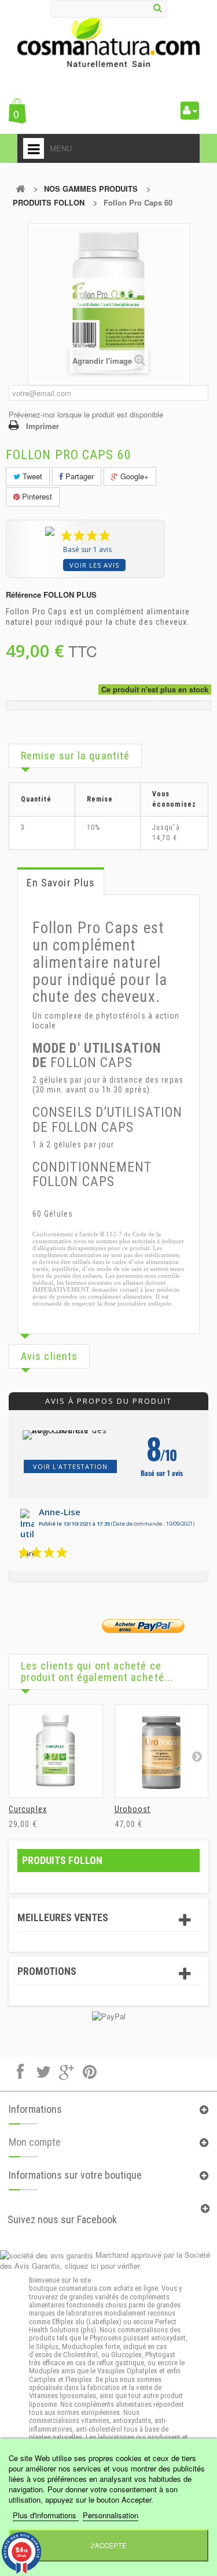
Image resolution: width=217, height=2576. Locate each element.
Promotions (47, 1971)
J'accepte (108, 2545)
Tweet (31, 476)
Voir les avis (94, 565)
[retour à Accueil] (20, 189)
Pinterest (36, 496)
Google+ (133, 476)
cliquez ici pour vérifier (102, 2266)
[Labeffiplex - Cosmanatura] (108, 42)
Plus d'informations (46, 2515)
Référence (23, 595)
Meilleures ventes (63, 1917)
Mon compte (35, 2142)
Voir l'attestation (70, 1466)
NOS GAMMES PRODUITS (91, 189)
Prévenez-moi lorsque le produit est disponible (86, 414)
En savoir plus (61, 883)
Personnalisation (111, 2515)
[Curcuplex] (56, 1751)
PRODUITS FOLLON (49, 202)
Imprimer (43, 426)
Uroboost (133, 1809)
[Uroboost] (162, 1751)
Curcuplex (28, 1809)
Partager (78, 476)
